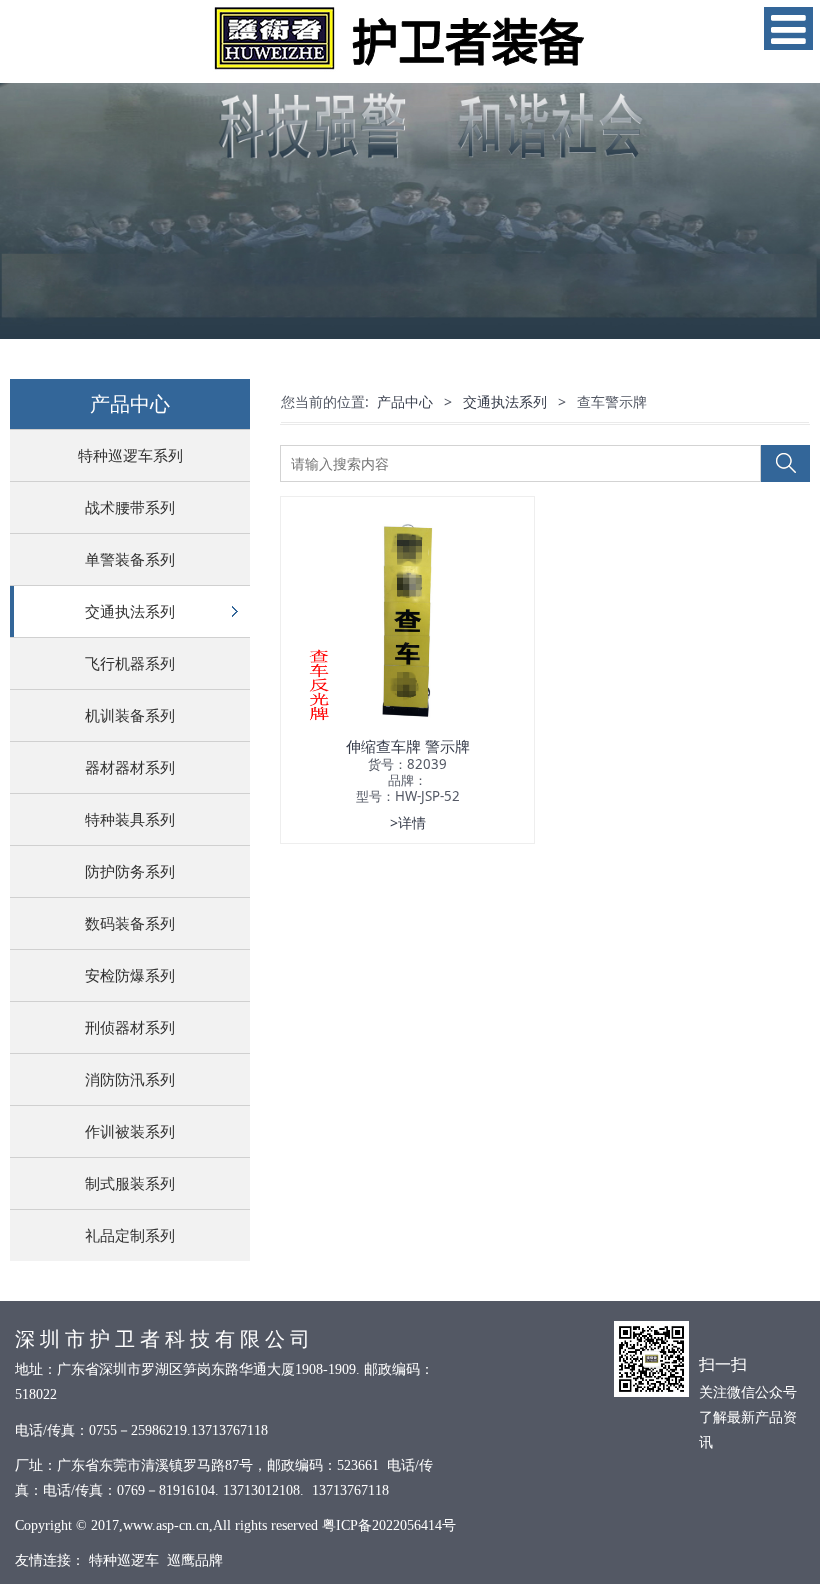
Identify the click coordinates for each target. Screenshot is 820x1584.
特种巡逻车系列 (130, 455)
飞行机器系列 (130, 663)
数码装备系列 (130, 923)
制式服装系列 (130, 1183)
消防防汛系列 (130, 1079)
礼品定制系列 (130, 1235)
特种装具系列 (130, 819)
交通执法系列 (130, 611)
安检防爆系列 (130, 975)
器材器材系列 (130, 767)
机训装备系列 (130, 715)
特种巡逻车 (124, 1560)
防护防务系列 (130, 871)
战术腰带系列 (130, 507)
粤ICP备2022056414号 (389, 1525)
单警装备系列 (130, 559)
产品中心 (405, 401)
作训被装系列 (130, 1131)
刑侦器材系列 (130, 1027)
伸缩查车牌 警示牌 (408, 746)
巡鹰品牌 (195, 1560)
